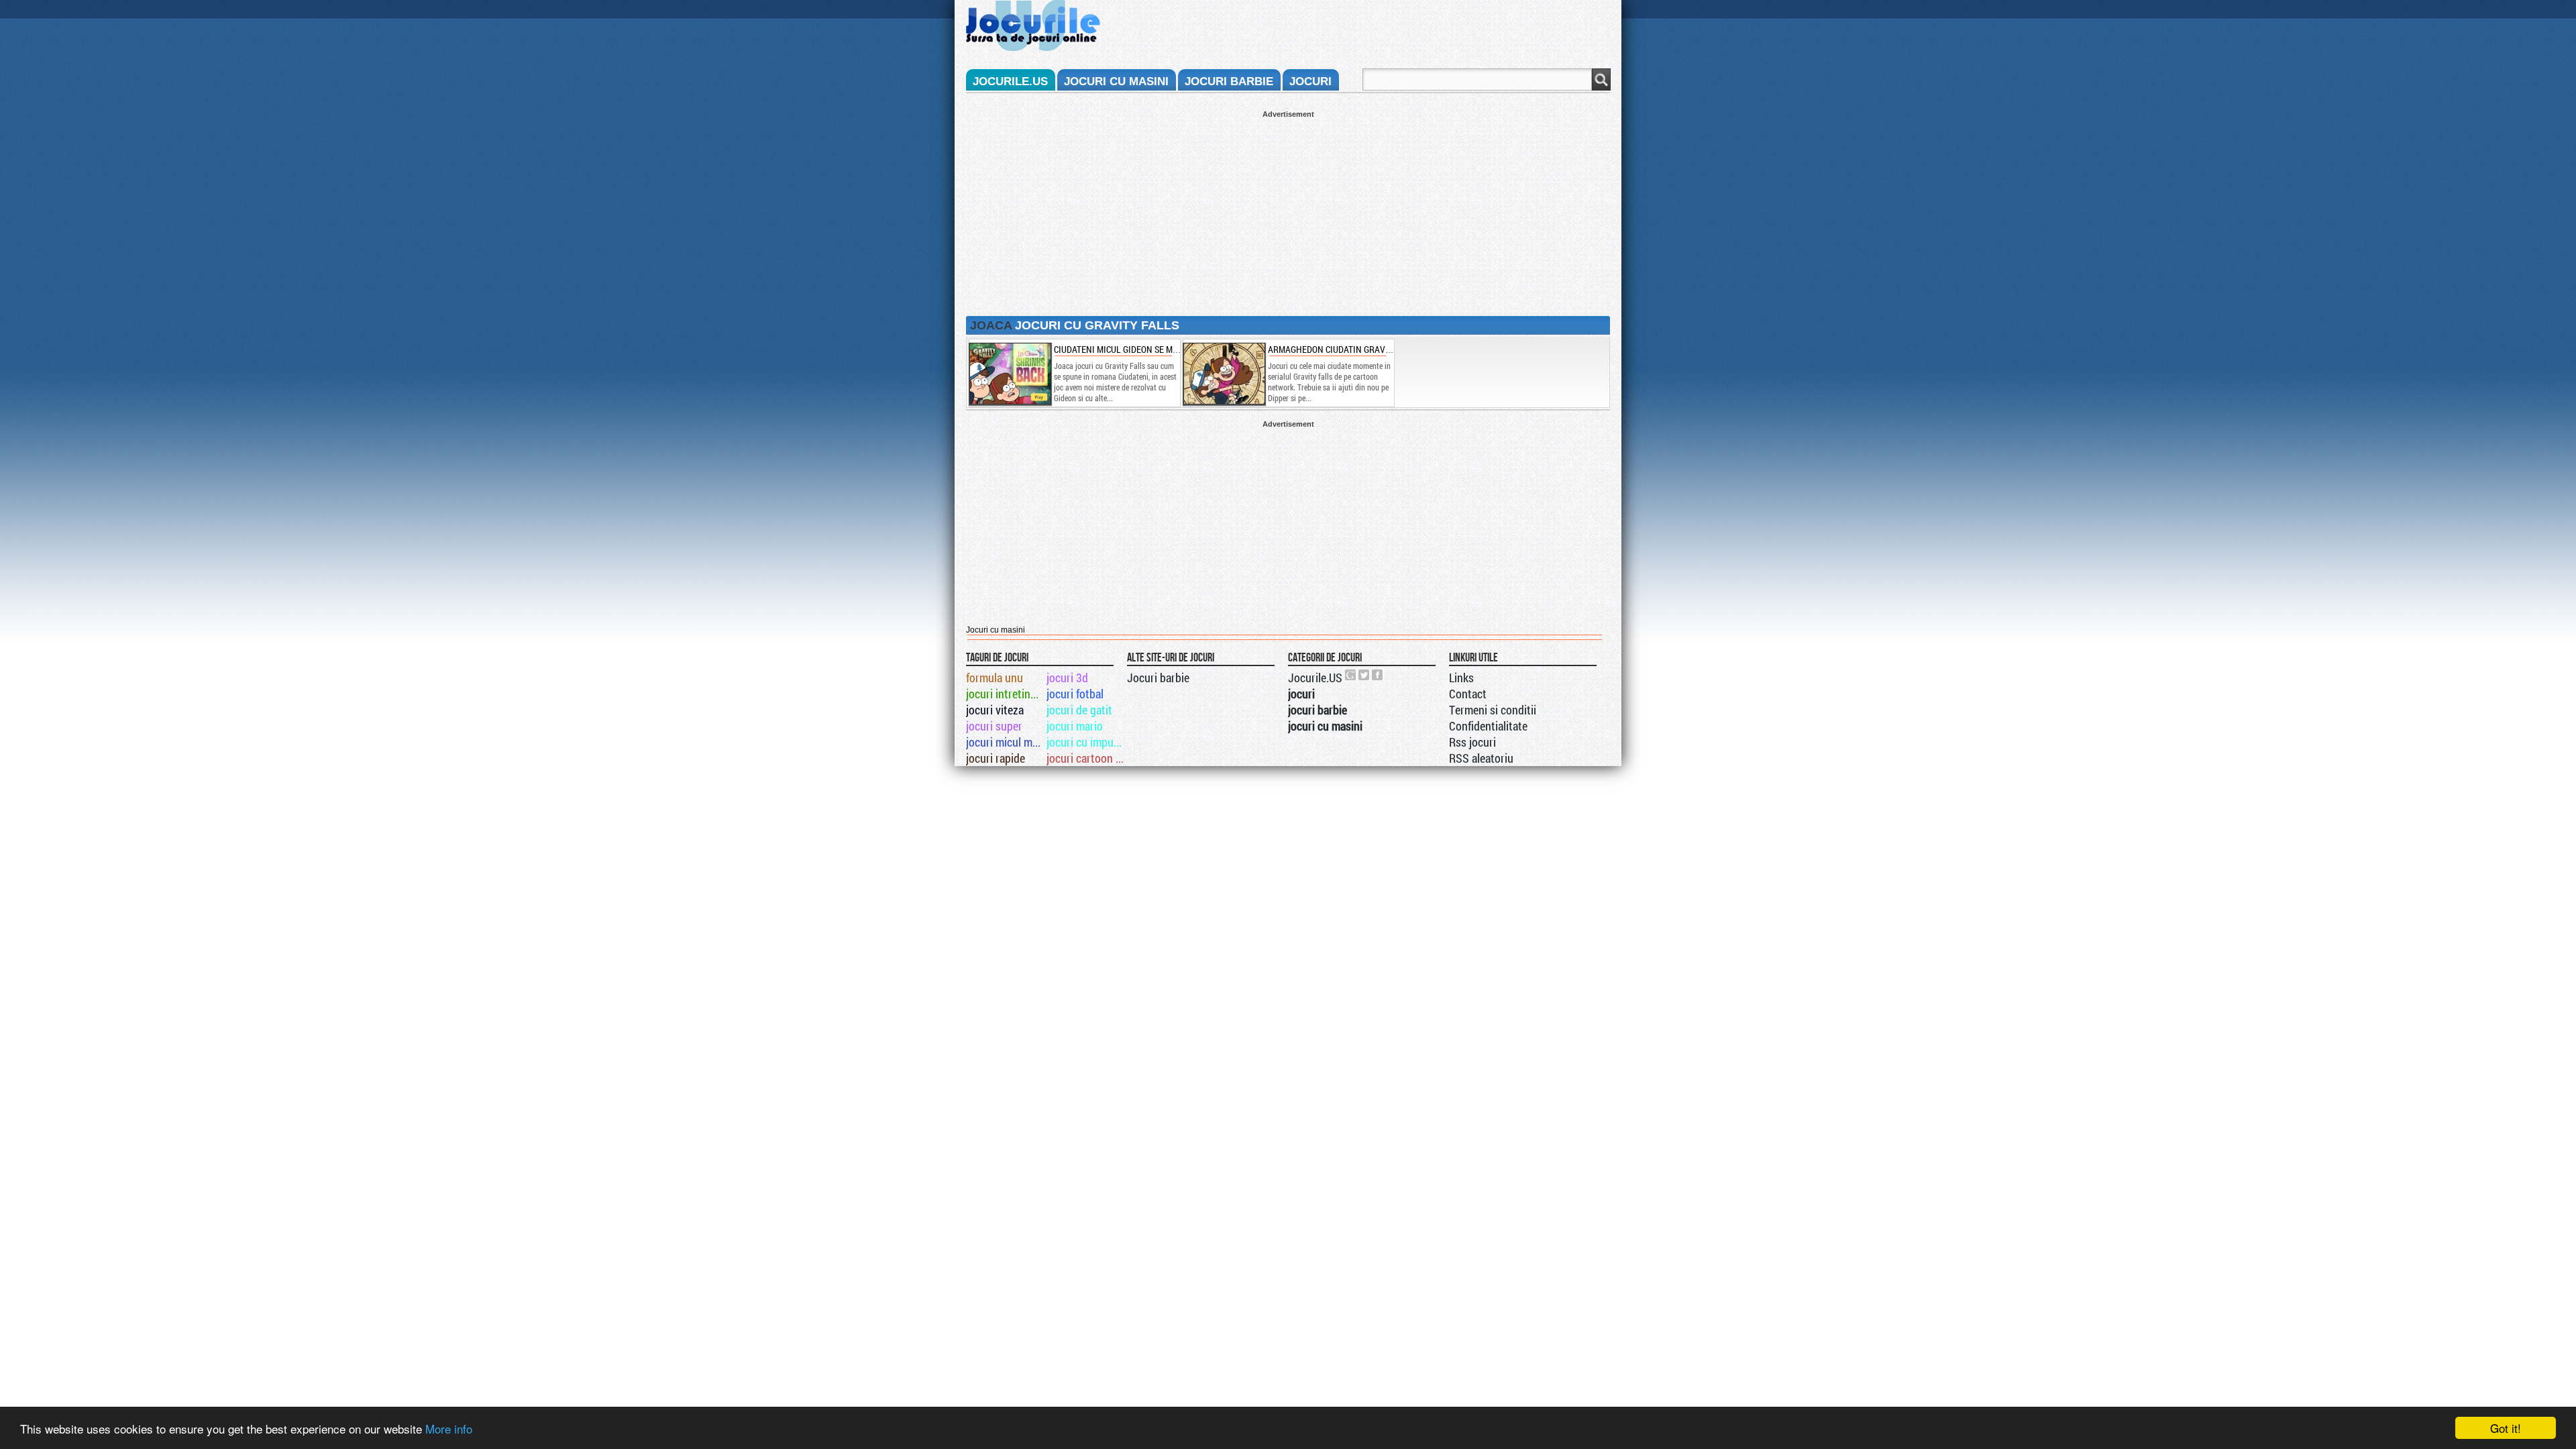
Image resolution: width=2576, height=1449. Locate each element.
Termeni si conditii (1493, 710)
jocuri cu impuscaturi (1086, 742)
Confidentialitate (1488, 726)
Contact (1468, 694)
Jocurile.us (1010, 82)
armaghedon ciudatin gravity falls (1346, 349)
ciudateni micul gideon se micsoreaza (1135, 349)
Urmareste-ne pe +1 (1351, 675)
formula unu (995, 678)
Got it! (2506, 1428)
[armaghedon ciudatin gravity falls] (1224, 374)
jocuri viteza (995, 710)
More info (449, 1429)
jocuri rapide (996, 758)
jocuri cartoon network (1086, 758)
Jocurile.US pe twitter (1364, 675)
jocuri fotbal (1075, 694)
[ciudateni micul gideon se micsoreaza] (1010, 374)
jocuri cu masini (1116, 82)
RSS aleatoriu (1481, 758)
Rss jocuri (1472, 742)
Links (1461, 678)
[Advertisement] (1288, 212)
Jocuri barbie (1158, 678)
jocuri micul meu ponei (1005, 742)
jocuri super (994, 726)
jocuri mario (1075, 726)
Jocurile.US (1315, 678)
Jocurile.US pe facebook (1378, 675)
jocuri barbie (1229, 82)
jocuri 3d (1067, 678)
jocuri (1310, 82)
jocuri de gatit (1079, 710)
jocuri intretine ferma (1005, 694)
